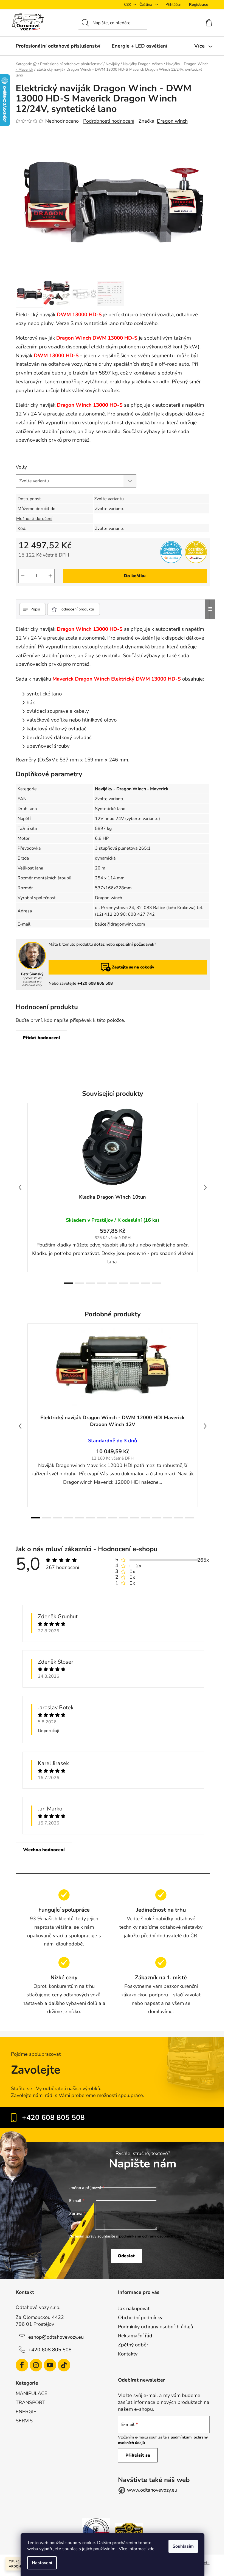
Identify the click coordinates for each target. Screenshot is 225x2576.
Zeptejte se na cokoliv (133, 967)
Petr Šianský (32, 974)
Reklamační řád (135, 2336)
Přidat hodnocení (41, 1038)
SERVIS (24, 2421)
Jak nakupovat (134, 2308)
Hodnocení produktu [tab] (76, 609)
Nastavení (42, 2563)
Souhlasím (183, 2546)
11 (156, 1518)
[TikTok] (64, 2365)
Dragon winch (172, 121)
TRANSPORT (30, 2402)
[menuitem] (58, 46)
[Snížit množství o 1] (23, 576)
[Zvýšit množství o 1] (50, 576)
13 (178, 1518)
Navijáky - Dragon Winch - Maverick (132, 789)
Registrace (199, 5)
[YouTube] (50, 2365)
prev (20, 1187)
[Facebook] (22, 2365)
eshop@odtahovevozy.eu (56, 2337)
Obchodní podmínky (140, 2318)
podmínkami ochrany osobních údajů (152, 2236)
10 (145, 1518)
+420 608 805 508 (95, 983)
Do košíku (135, 576)
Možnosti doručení (34, 519)
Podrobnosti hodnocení (109, 121)
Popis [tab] (35, 609)
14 (189, 1518)
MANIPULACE (32, 2393)
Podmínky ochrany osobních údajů (156, 2327)
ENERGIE (26, 2412)
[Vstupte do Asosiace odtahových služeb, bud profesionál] (96, 2531)
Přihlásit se (138, 2455)
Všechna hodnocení (44, 1850)
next (205, 1187)
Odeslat (126, 2256)
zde (151, 2549)
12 (167, 1518)
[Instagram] (36, 2365)
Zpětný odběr (133, 2345)
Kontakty (128, 2354)
